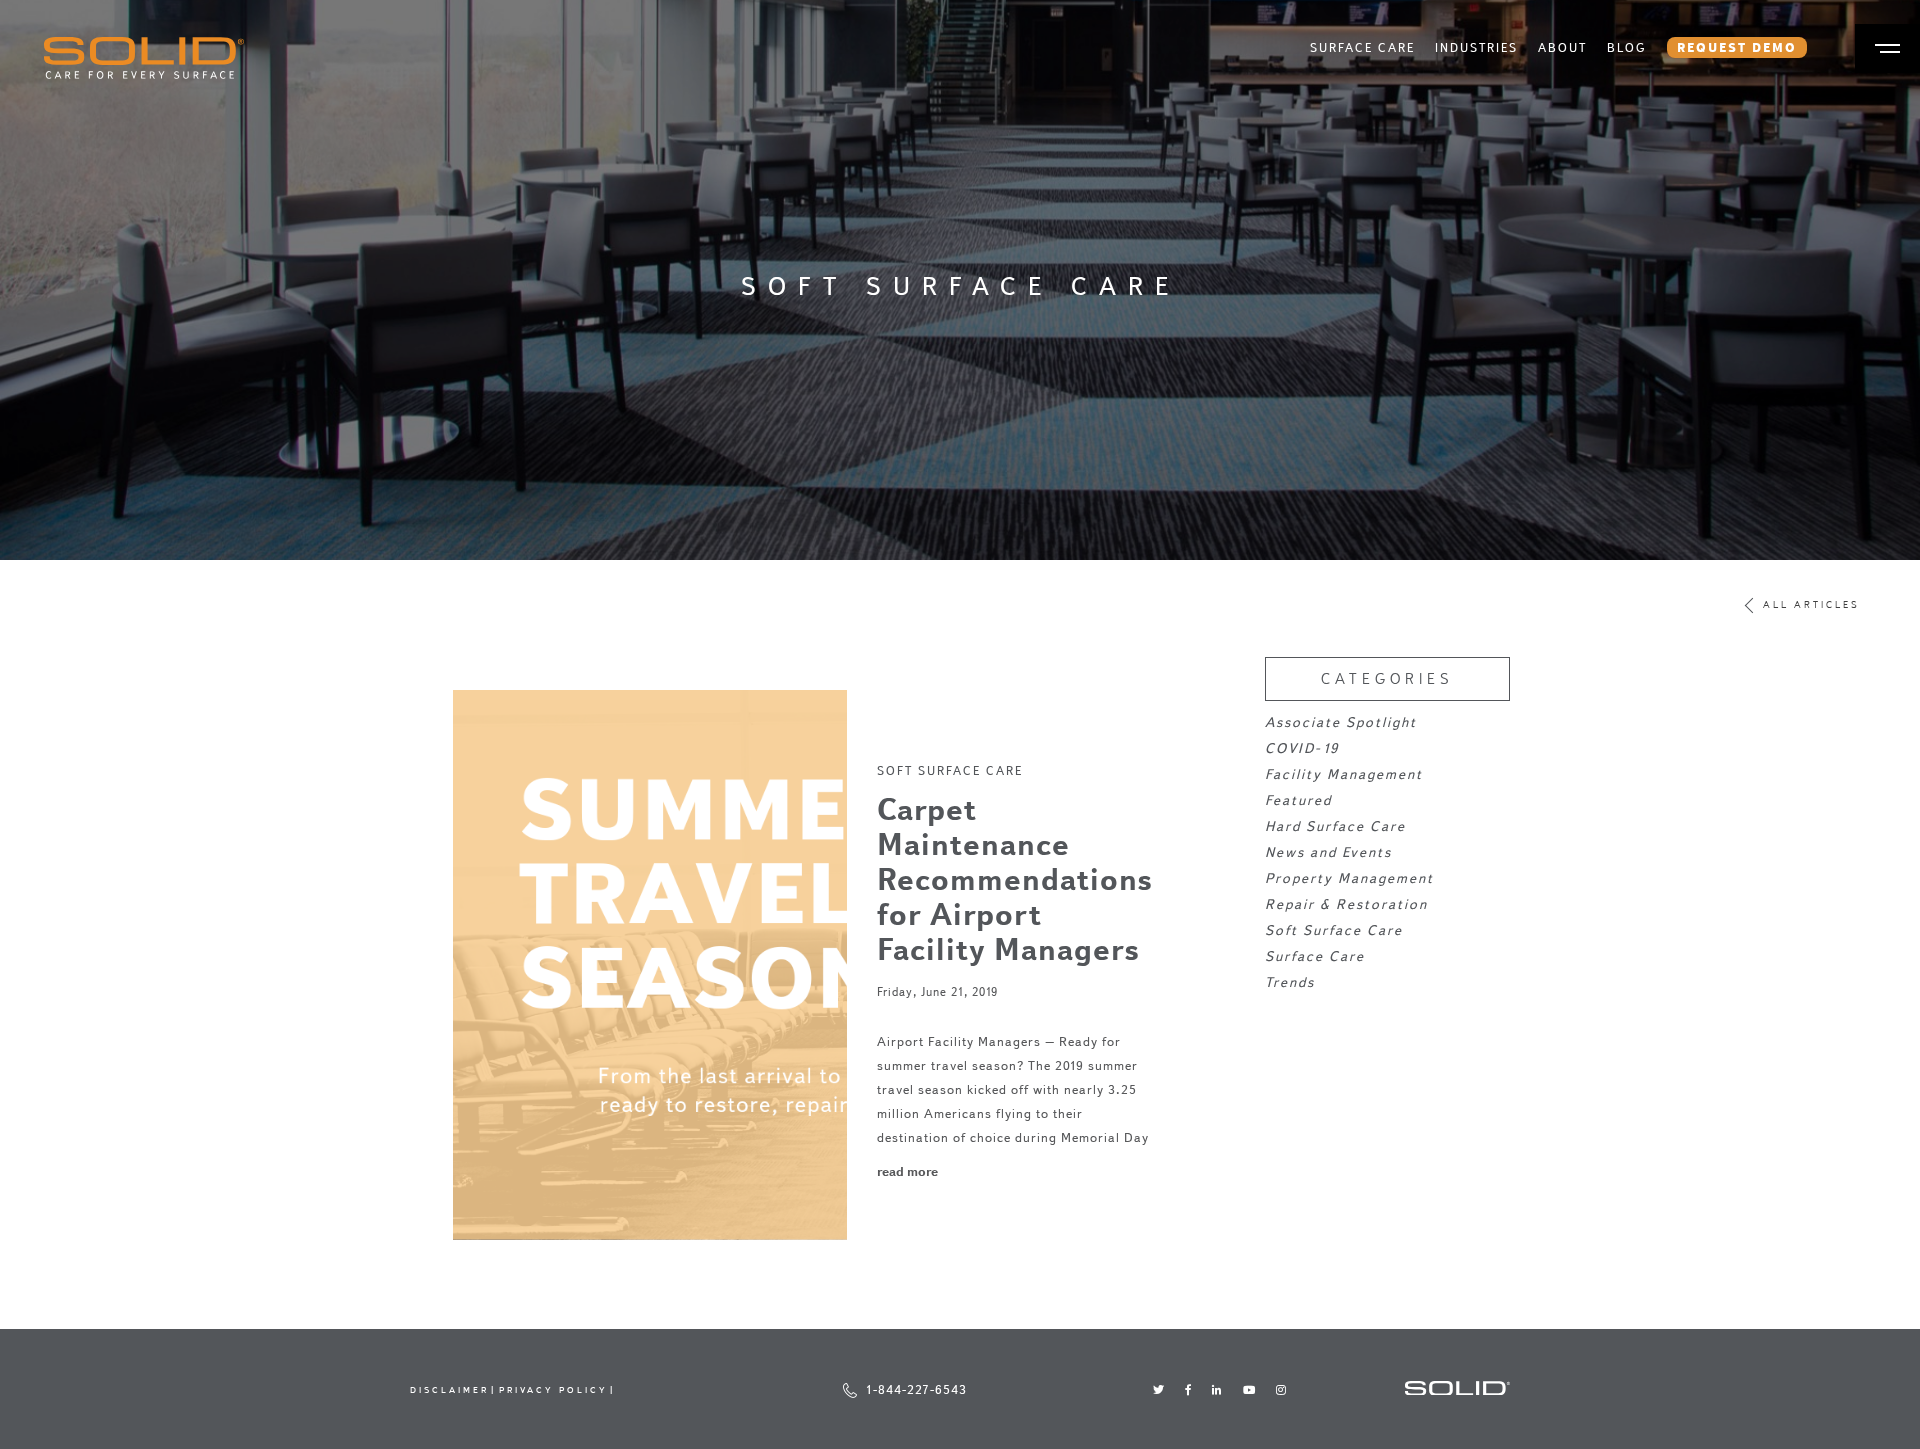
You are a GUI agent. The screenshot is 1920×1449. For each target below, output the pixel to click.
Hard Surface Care (1335, 826)
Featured (1298, 800)
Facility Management (1344, 774)
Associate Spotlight (1341, 722)
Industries (1476, 47)
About (1562, 47)
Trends (1290, 982)
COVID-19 (1302, 748)
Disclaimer (449, 1389)
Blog (1627, 47)
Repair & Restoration (1346, 904)
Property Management (1349, 878)
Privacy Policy (553, 1389)
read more (907, 1171)
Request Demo (1737, 47)
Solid (144, 58)
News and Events (1328, 852)
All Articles (1811, 605)
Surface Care (1362, 47)
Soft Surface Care (950, 770)
